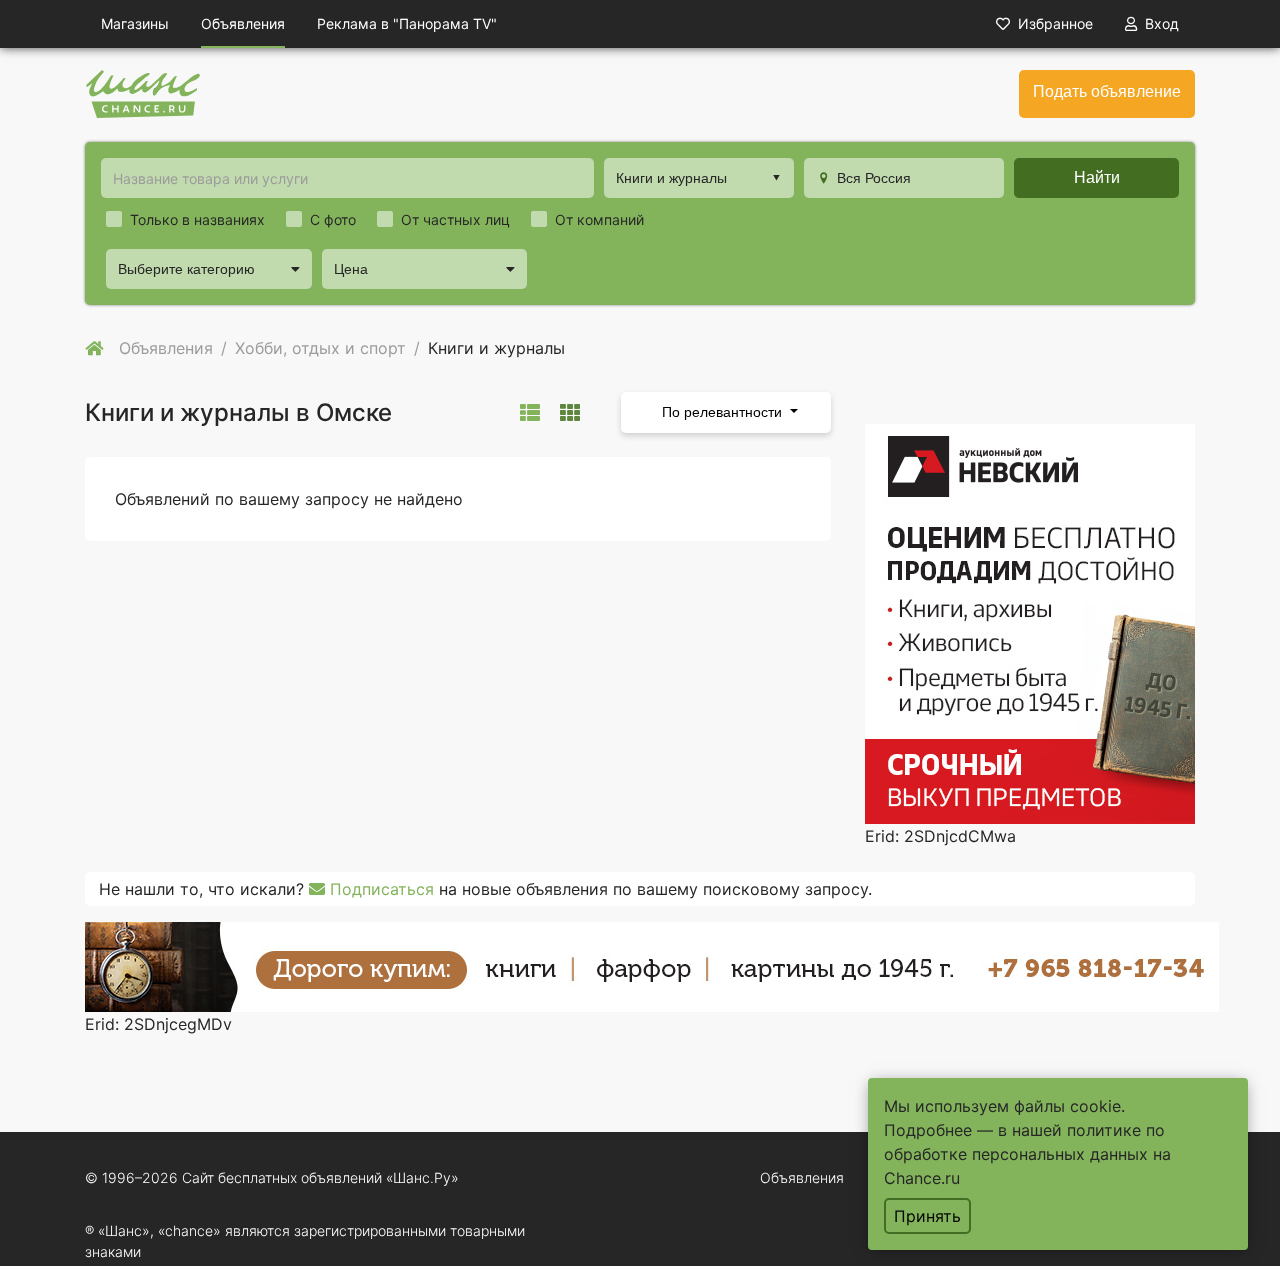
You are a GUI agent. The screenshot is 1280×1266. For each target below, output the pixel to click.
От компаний (599, 219)
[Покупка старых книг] (652, 965)
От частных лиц (455, 219)
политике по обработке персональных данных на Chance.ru (1027, 1154)
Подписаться (379, 889)
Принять (927, 1216)
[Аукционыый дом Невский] (1030, 622)
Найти (1097, 177)
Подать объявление (1107, 91)
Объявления (243, 23)
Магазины (135, 23)
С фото (333, 219)
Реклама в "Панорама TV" (407, 23)
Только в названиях (197, 219)
